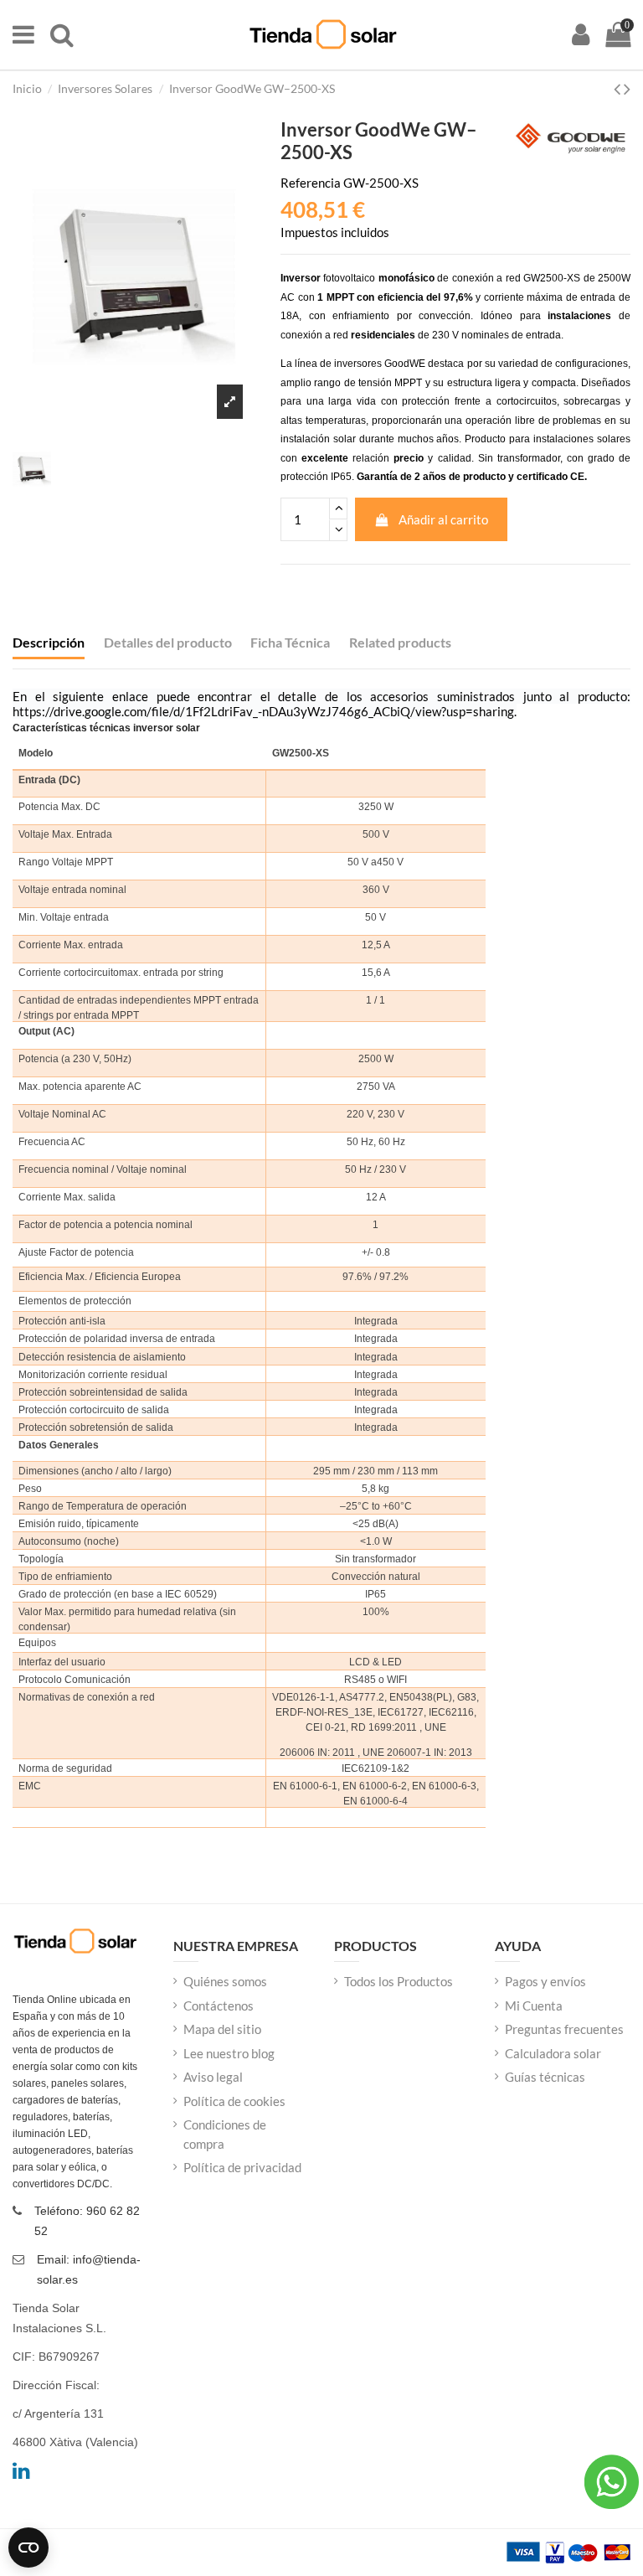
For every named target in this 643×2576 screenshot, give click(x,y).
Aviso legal (213, 2077)
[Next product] (627, 88)
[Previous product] (619, 88)
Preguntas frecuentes (564, 2029)
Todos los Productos (399, 1981)
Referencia (311, 183)
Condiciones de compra (225, 2134)
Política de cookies (234, 2101)
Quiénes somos (225, 1981)
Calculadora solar (553, 2053)
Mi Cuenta (534, 2006)
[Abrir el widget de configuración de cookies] (28, 2548)
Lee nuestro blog (229, 2053)
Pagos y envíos (545, 1981)
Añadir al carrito (443, 519)
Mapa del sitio (222, 2029)
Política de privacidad (242, 2167)
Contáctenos (219, 2006)
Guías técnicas (545, 2077)
